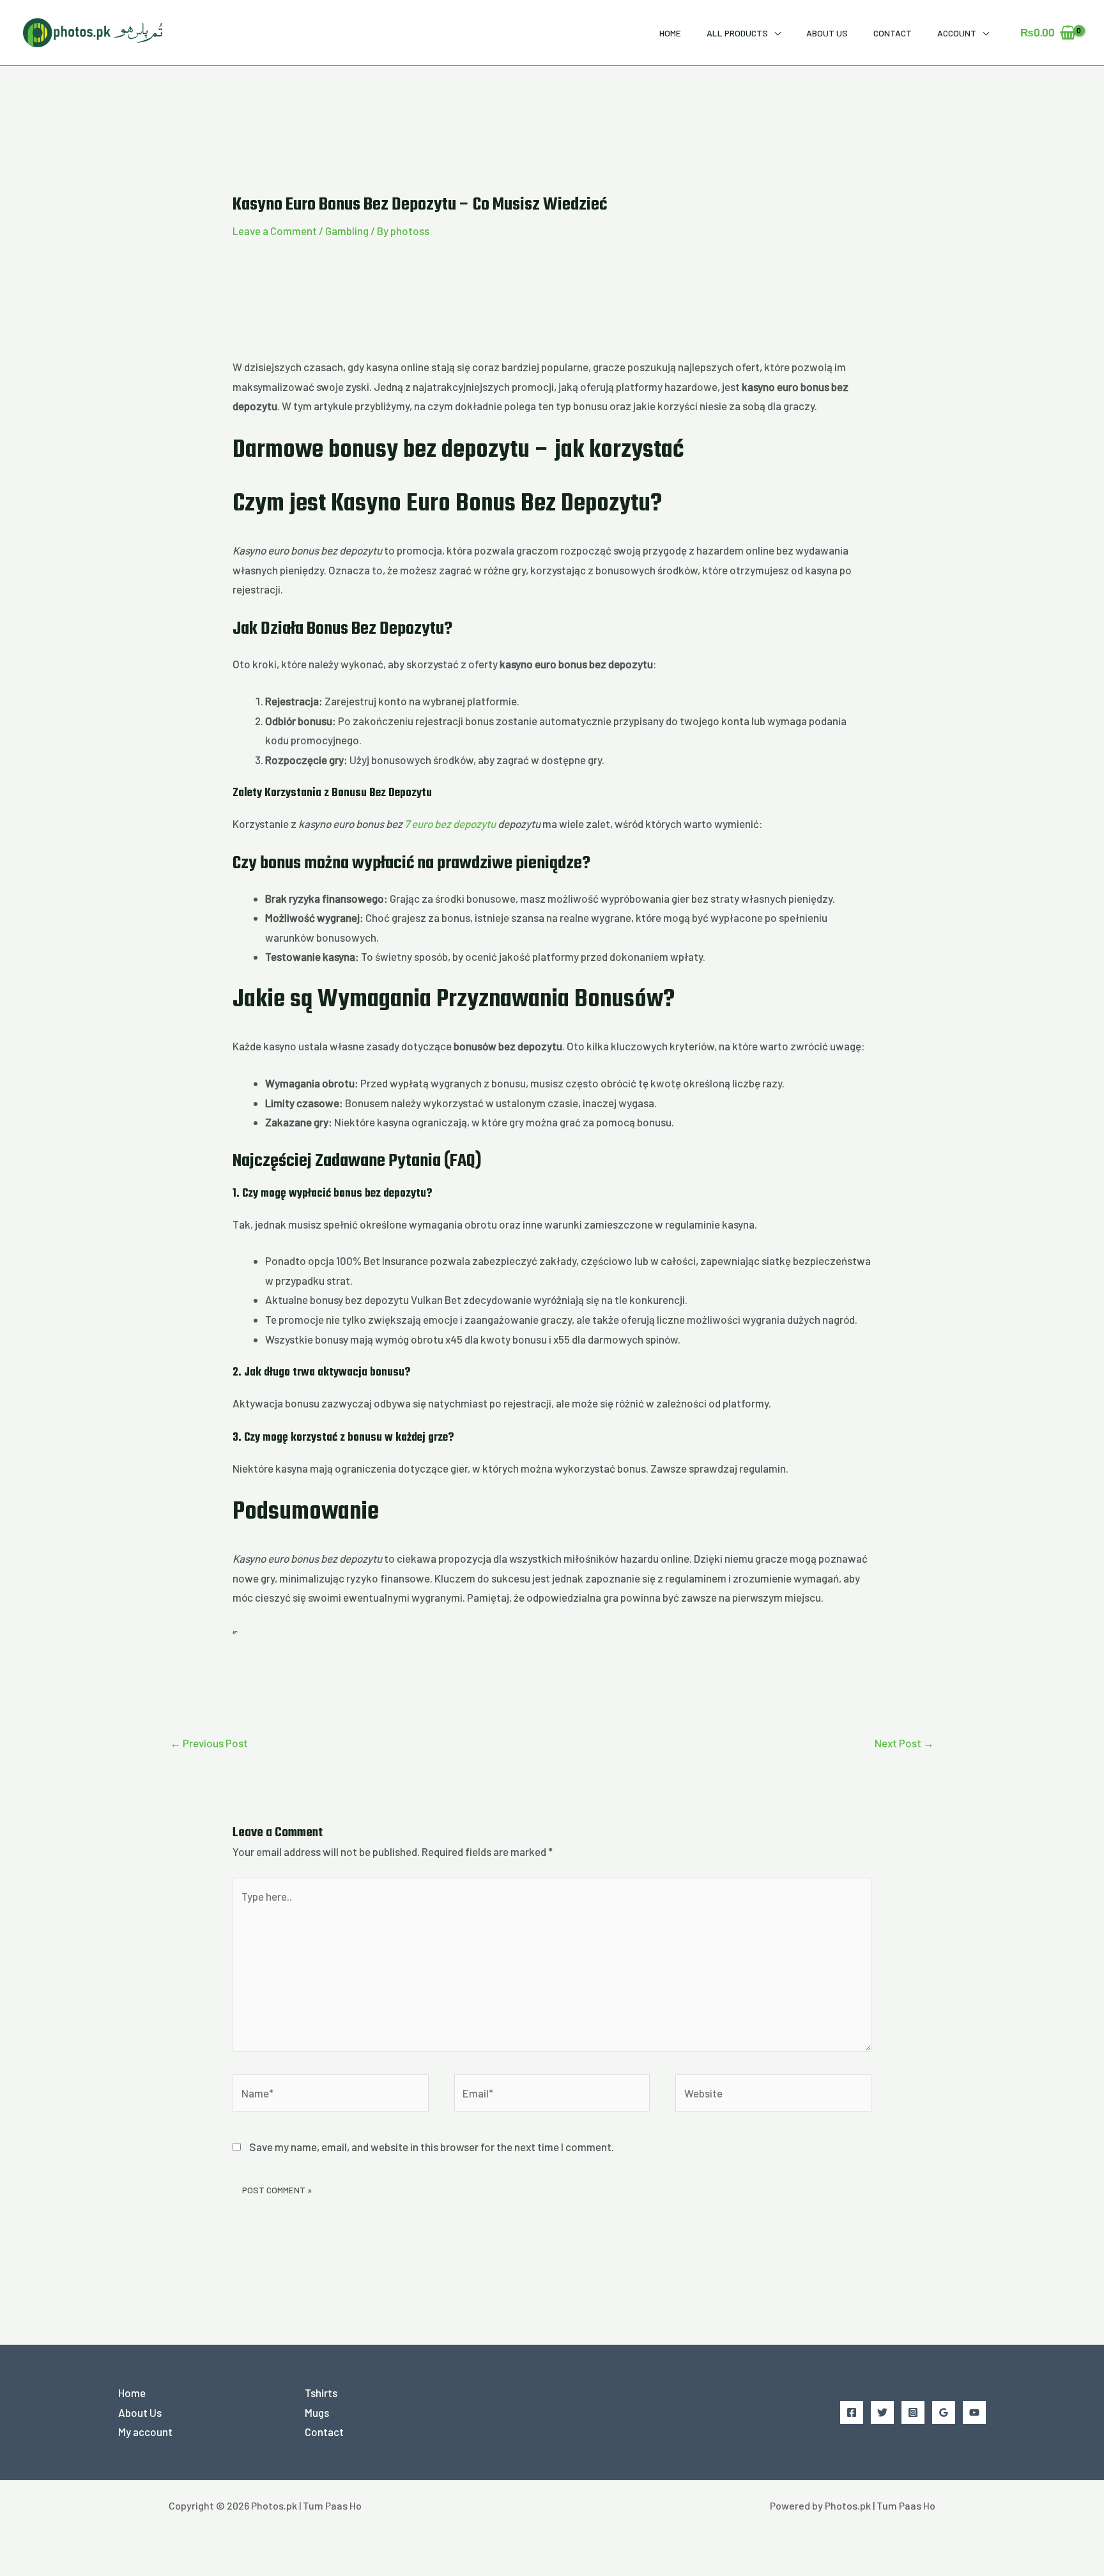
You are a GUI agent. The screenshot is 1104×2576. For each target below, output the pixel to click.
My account (145, 2432)
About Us (827, 33)
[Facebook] (852, 2412)
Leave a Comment (275, 231)
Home (670, 33)
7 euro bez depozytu (450, 824)
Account (957, 33)
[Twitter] (882, 2412)
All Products (737, 33)
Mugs (317, 2412)
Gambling (347, 231)
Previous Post (209, 1743)
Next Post (904, 1743)
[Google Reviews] (944, 2412)
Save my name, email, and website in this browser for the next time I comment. (432, 2147)
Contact (893, 33)
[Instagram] (913, 2412)
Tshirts (321, 2393)
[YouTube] (974, 2412)
